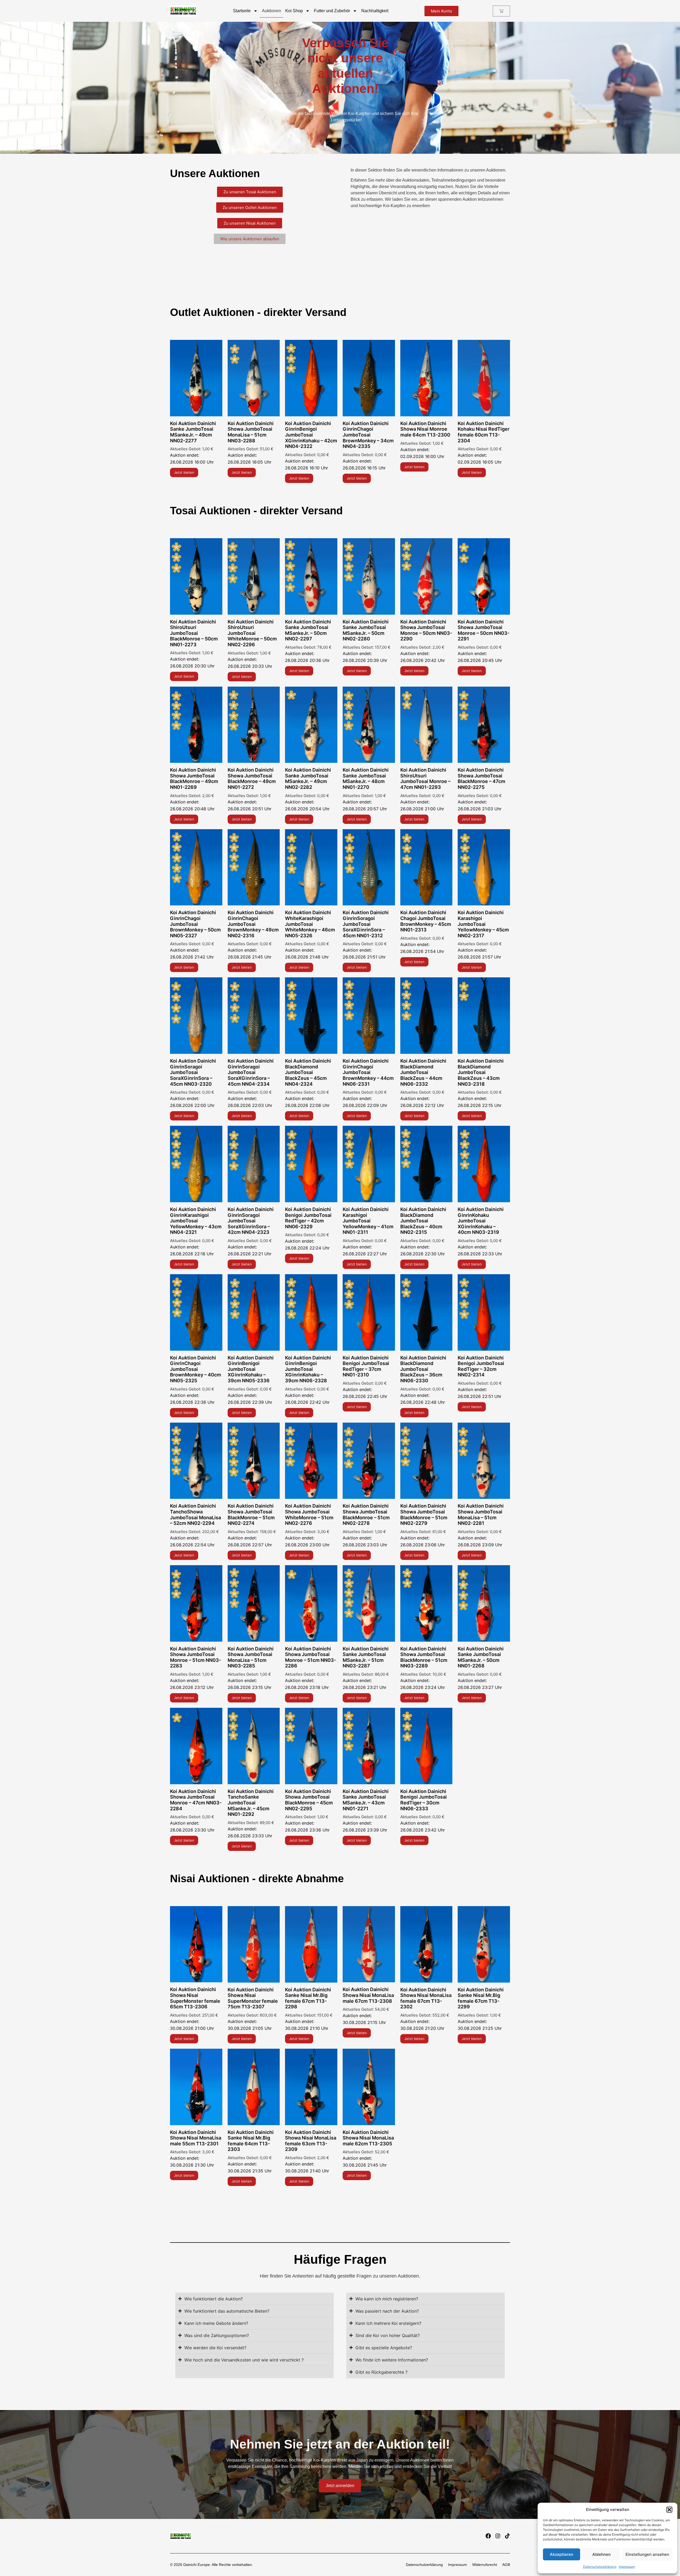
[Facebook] (488, 2536)
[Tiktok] (507, 2536)
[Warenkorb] (501, 11)
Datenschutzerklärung (600, 2567)
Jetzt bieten (184, 472)
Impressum (627, 2567)
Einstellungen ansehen (647, 2554)
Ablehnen (602, 2554)
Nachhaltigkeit (375, 11)
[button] (669, 2510)
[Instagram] (498, 2536)
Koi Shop (294, 11)
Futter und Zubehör (332, 11)
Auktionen (271, 11)
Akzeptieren (562, 2554)
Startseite (242, 11)
